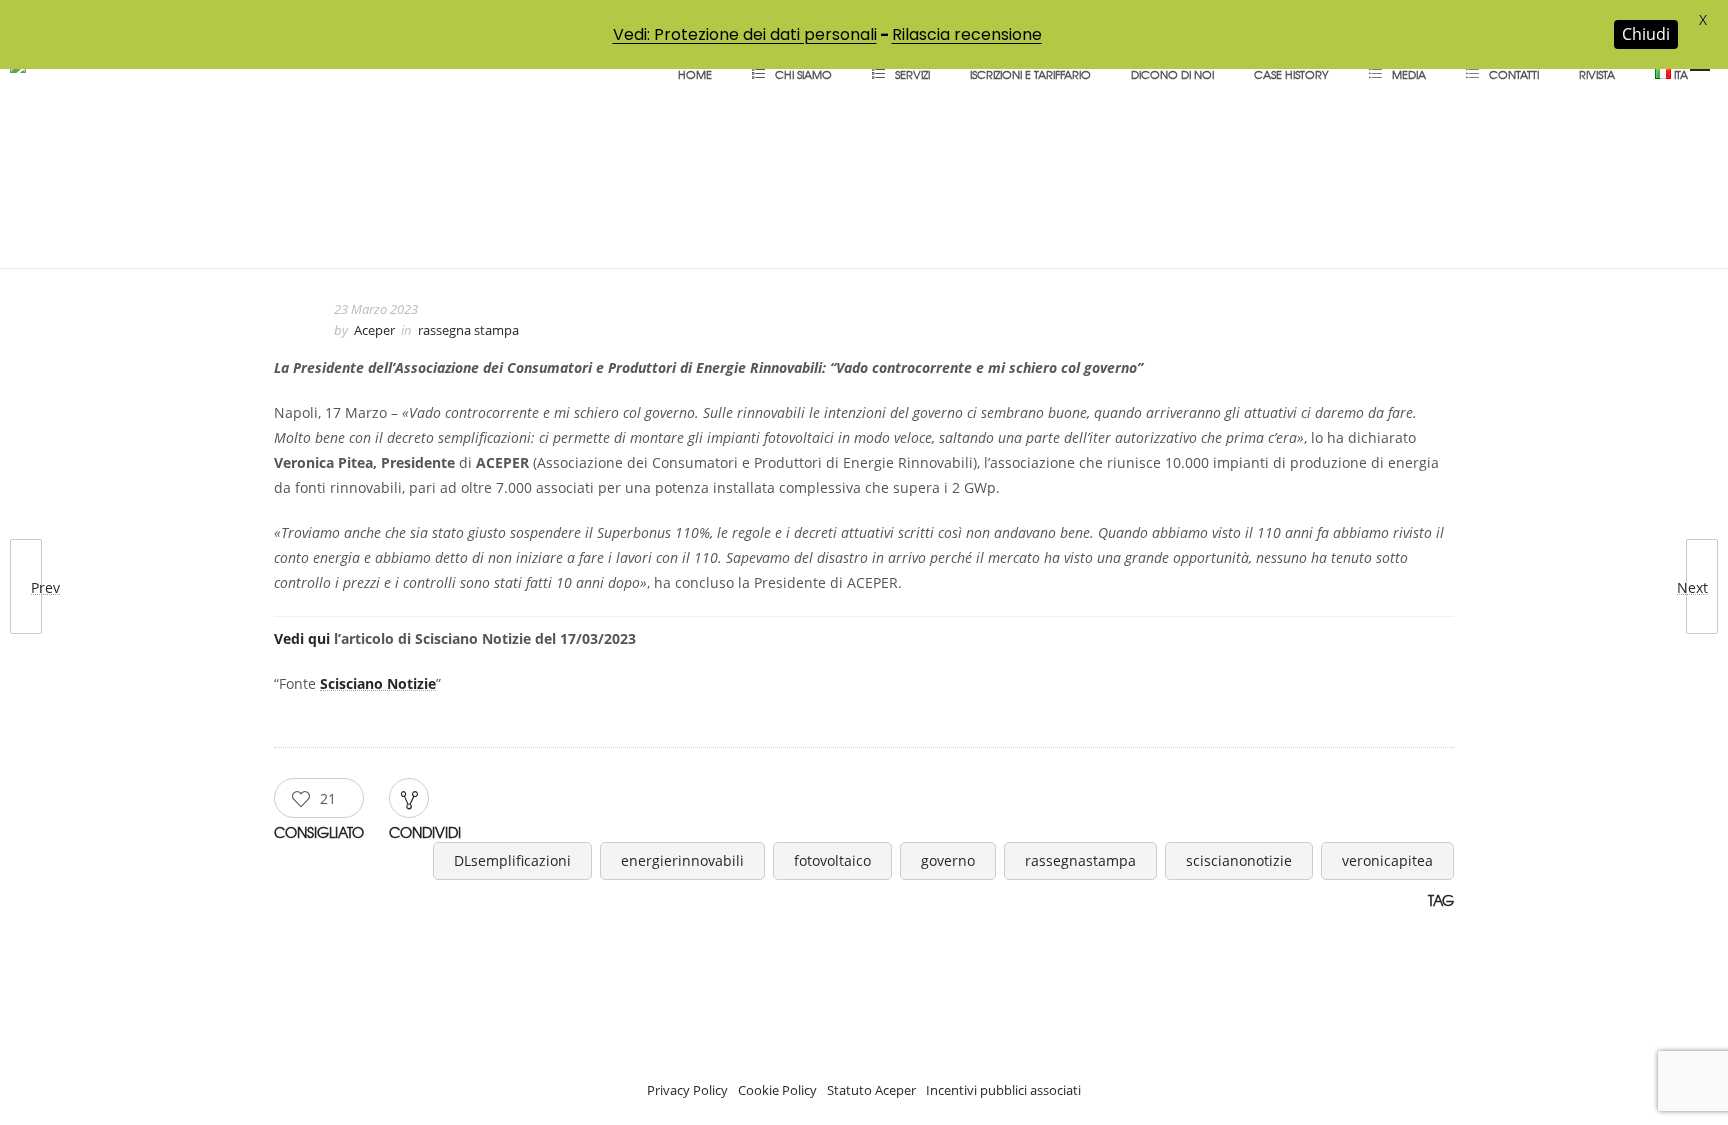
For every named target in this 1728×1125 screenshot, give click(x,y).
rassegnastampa (1080, 860)
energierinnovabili (682, 860)
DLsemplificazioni (512, 860)
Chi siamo (803, 74)
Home (695, 74)
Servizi (912, 74)
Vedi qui (302, 638)
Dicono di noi (1172, 74)
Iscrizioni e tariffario (1030, 74)
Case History (1291, 74)
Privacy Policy (687, 1090)
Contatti (1514, 74)
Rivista (1597, 74)
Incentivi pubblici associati (1003, 1090)
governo (948, 860)
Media (1409, 74)
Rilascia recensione (967, 34)
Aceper (374, 330)
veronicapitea (1387, 860)
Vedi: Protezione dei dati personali (745, 34)
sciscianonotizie (1239, 860)
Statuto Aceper (871, 1090)
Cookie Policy (777, 1090)
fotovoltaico (832, 860)
